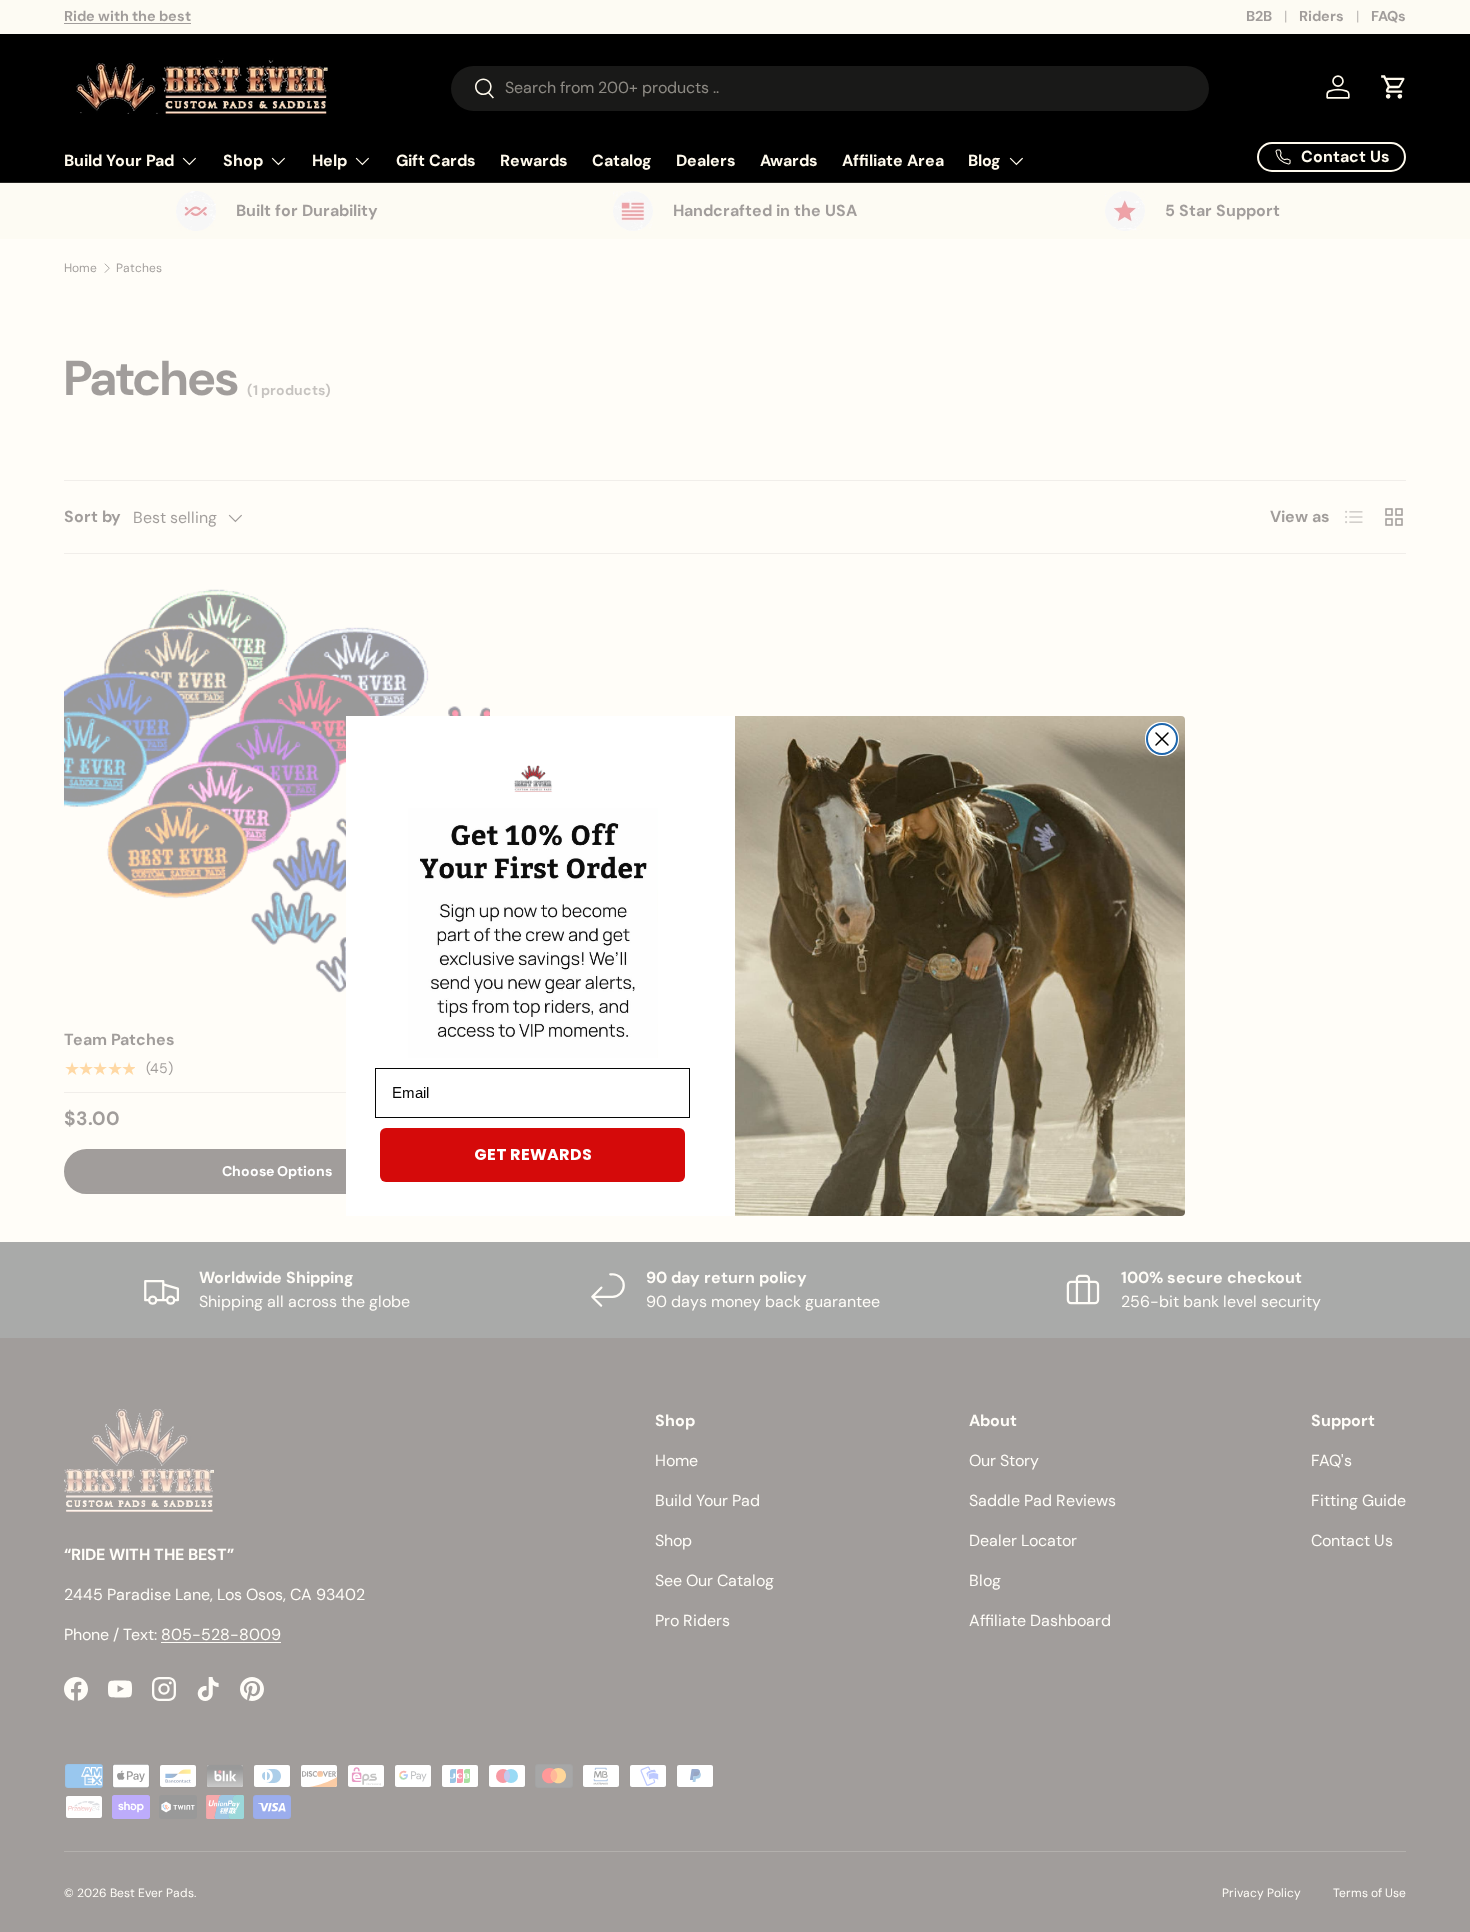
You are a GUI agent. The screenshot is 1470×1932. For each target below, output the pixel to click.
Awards (789, 160)
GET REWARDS (533, 1154)
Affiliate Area (893, 160)
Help (329, 160)
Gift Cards (436, 160)
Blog (984, 160)
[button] (1394, 87)
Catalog (622, 160)
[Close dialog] (1162, 739)
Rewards (534, 160)
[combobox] (830, 87)
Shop (243, 160)
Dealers (706, 160)
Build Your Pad (119, 160)
